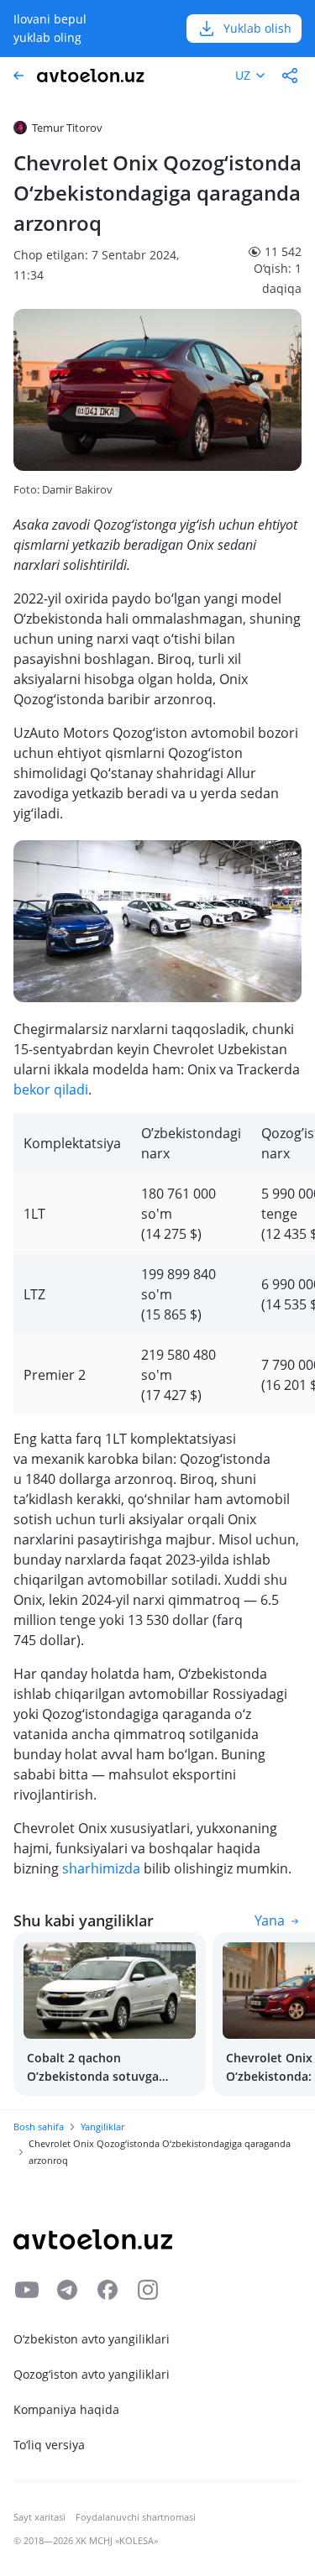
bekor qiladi (51, 1089)
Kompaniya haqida (66, 2409)
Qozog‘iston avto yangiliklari (92, 2374)
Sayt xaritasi (39, 2517)
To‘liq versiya (49, 2445)
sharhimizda (101, 1868)
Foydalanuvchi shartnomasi (136, 2517)
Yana (270, 1920)
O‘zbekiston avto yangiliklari (92, 2339)
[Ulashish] (290, 76)
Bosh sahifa (39, 2127)
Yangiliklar (102, 2127)
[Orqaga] (18, 76)
